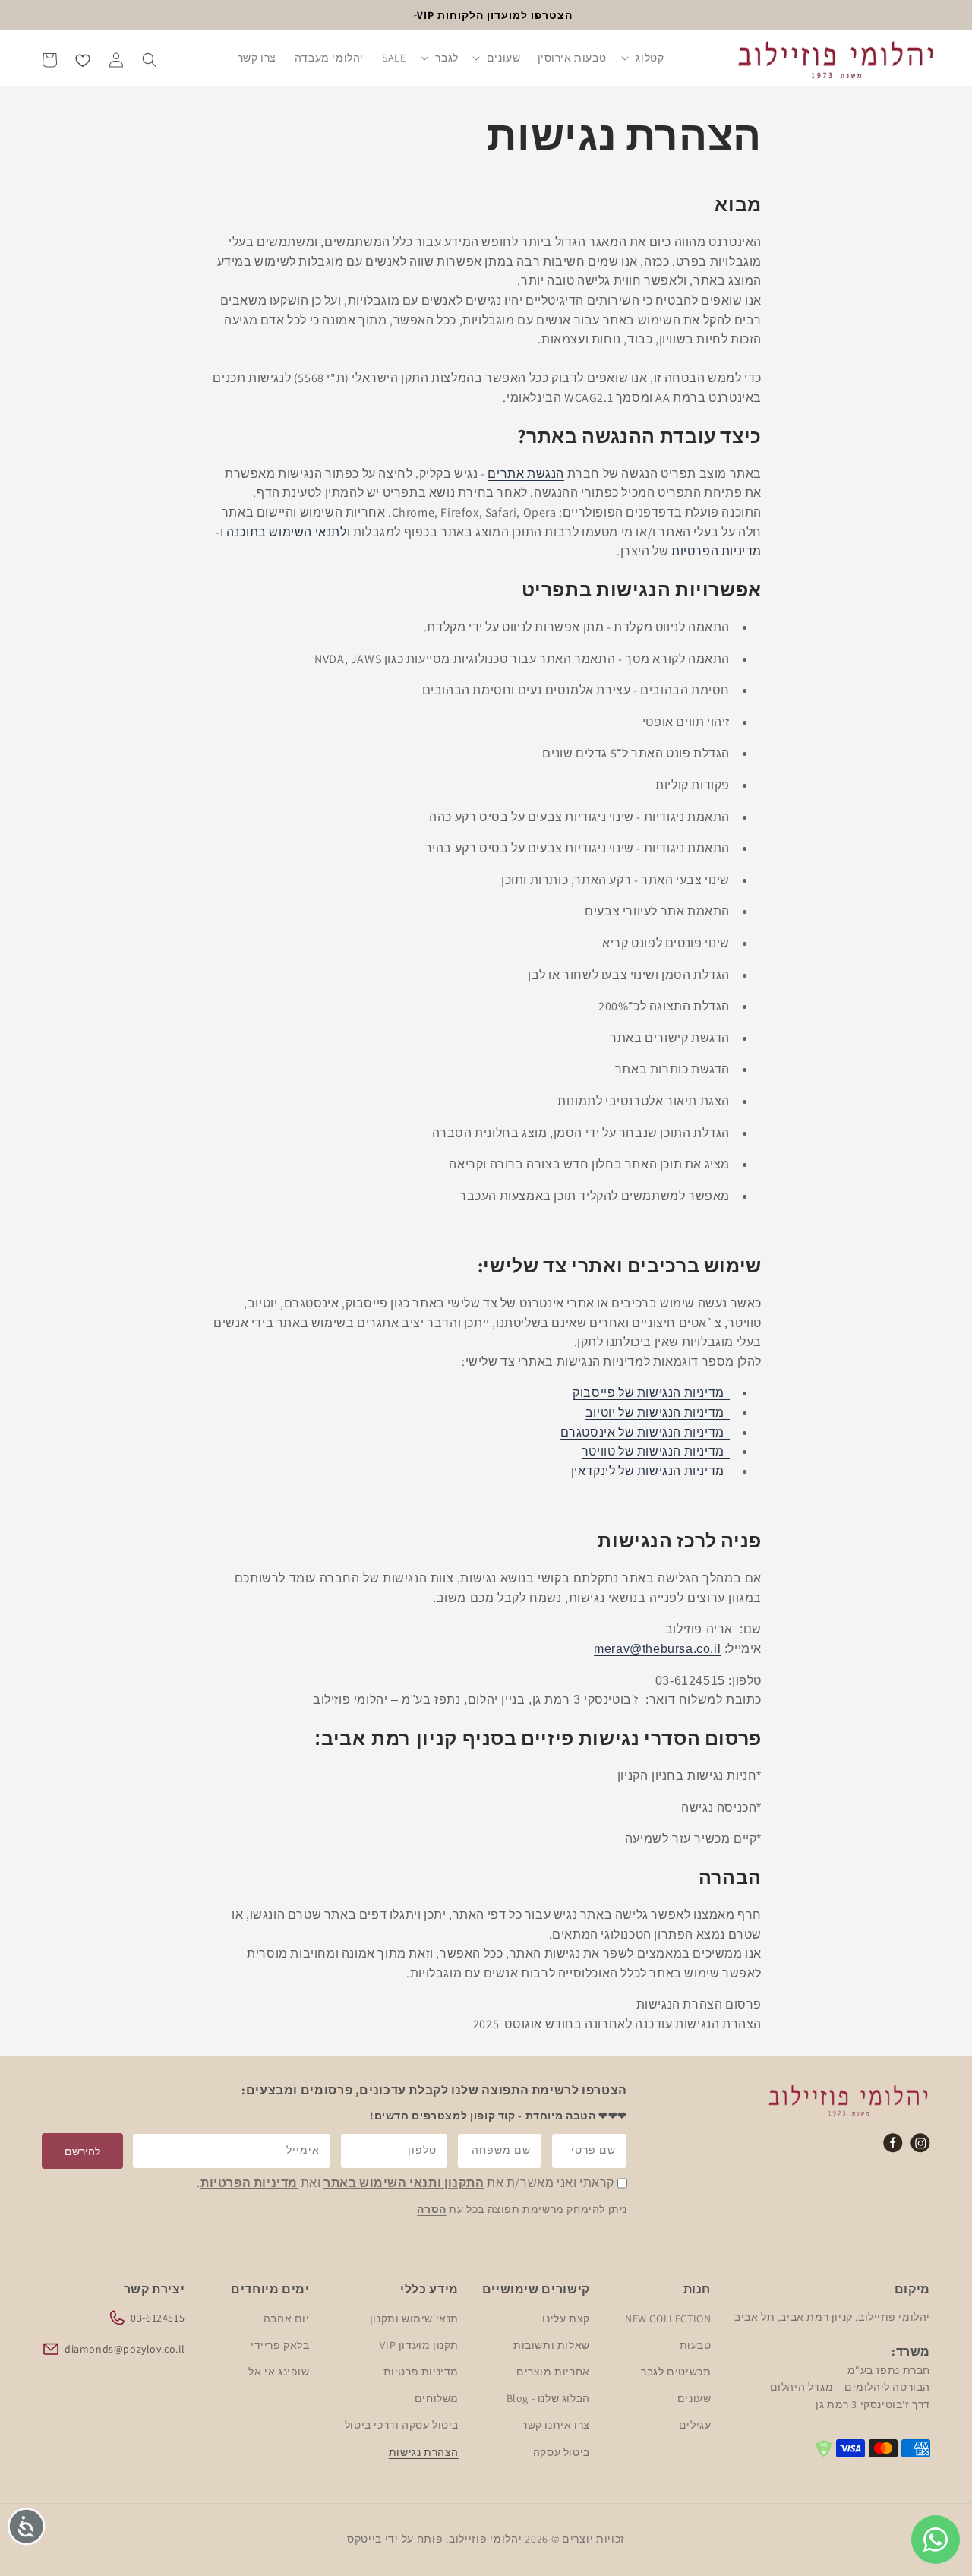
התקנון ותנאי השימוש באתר (404, 2184)
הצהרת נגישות (424, 2451)
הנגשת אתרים (526, 474)
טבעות (695, 2344)
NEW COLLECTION (668, 2318)
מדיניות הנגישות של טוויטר (656, 1452)
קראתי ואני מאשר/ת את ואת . (406, 2184)
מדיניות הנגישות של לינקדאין (650, 1471)
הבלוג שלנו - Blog (548, 2398)
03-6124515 (158, 2317)
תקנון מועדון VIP (419, 2344)
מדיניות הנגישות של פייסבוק (651, 1394)
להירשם (82, 2151)
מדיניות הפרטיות (716, 552)
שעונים (694, 2398)
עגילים (694, 2425)
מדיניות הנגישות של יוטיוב (658, 1413)
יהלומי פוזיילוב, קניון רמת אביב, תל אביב (832, 2316)
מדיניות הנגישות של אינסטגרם (645, 1432)
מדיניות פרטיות (420, 2371)
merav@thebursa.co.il (657, 1649)
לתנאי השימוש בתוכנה (286, 532)
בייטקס (364, 2539)
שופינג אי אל (279, 2371)
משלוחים (437, 2398)
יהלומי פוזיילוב (486, 2539)
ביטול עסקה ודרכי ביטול (402, 2425)
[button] (643, 59)
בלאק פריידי (280, 2344)
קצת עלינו (566, 2318)
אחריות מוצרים (553, 2371)
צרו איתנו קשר (556, 2425)
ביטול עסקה (562, 2451)
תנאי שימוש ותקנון (414, 2318)
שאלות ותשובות (552, 2344)
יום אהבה (287, 2318)
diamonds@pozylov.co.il (125, 2348)
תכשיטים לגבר (676, 2371)
